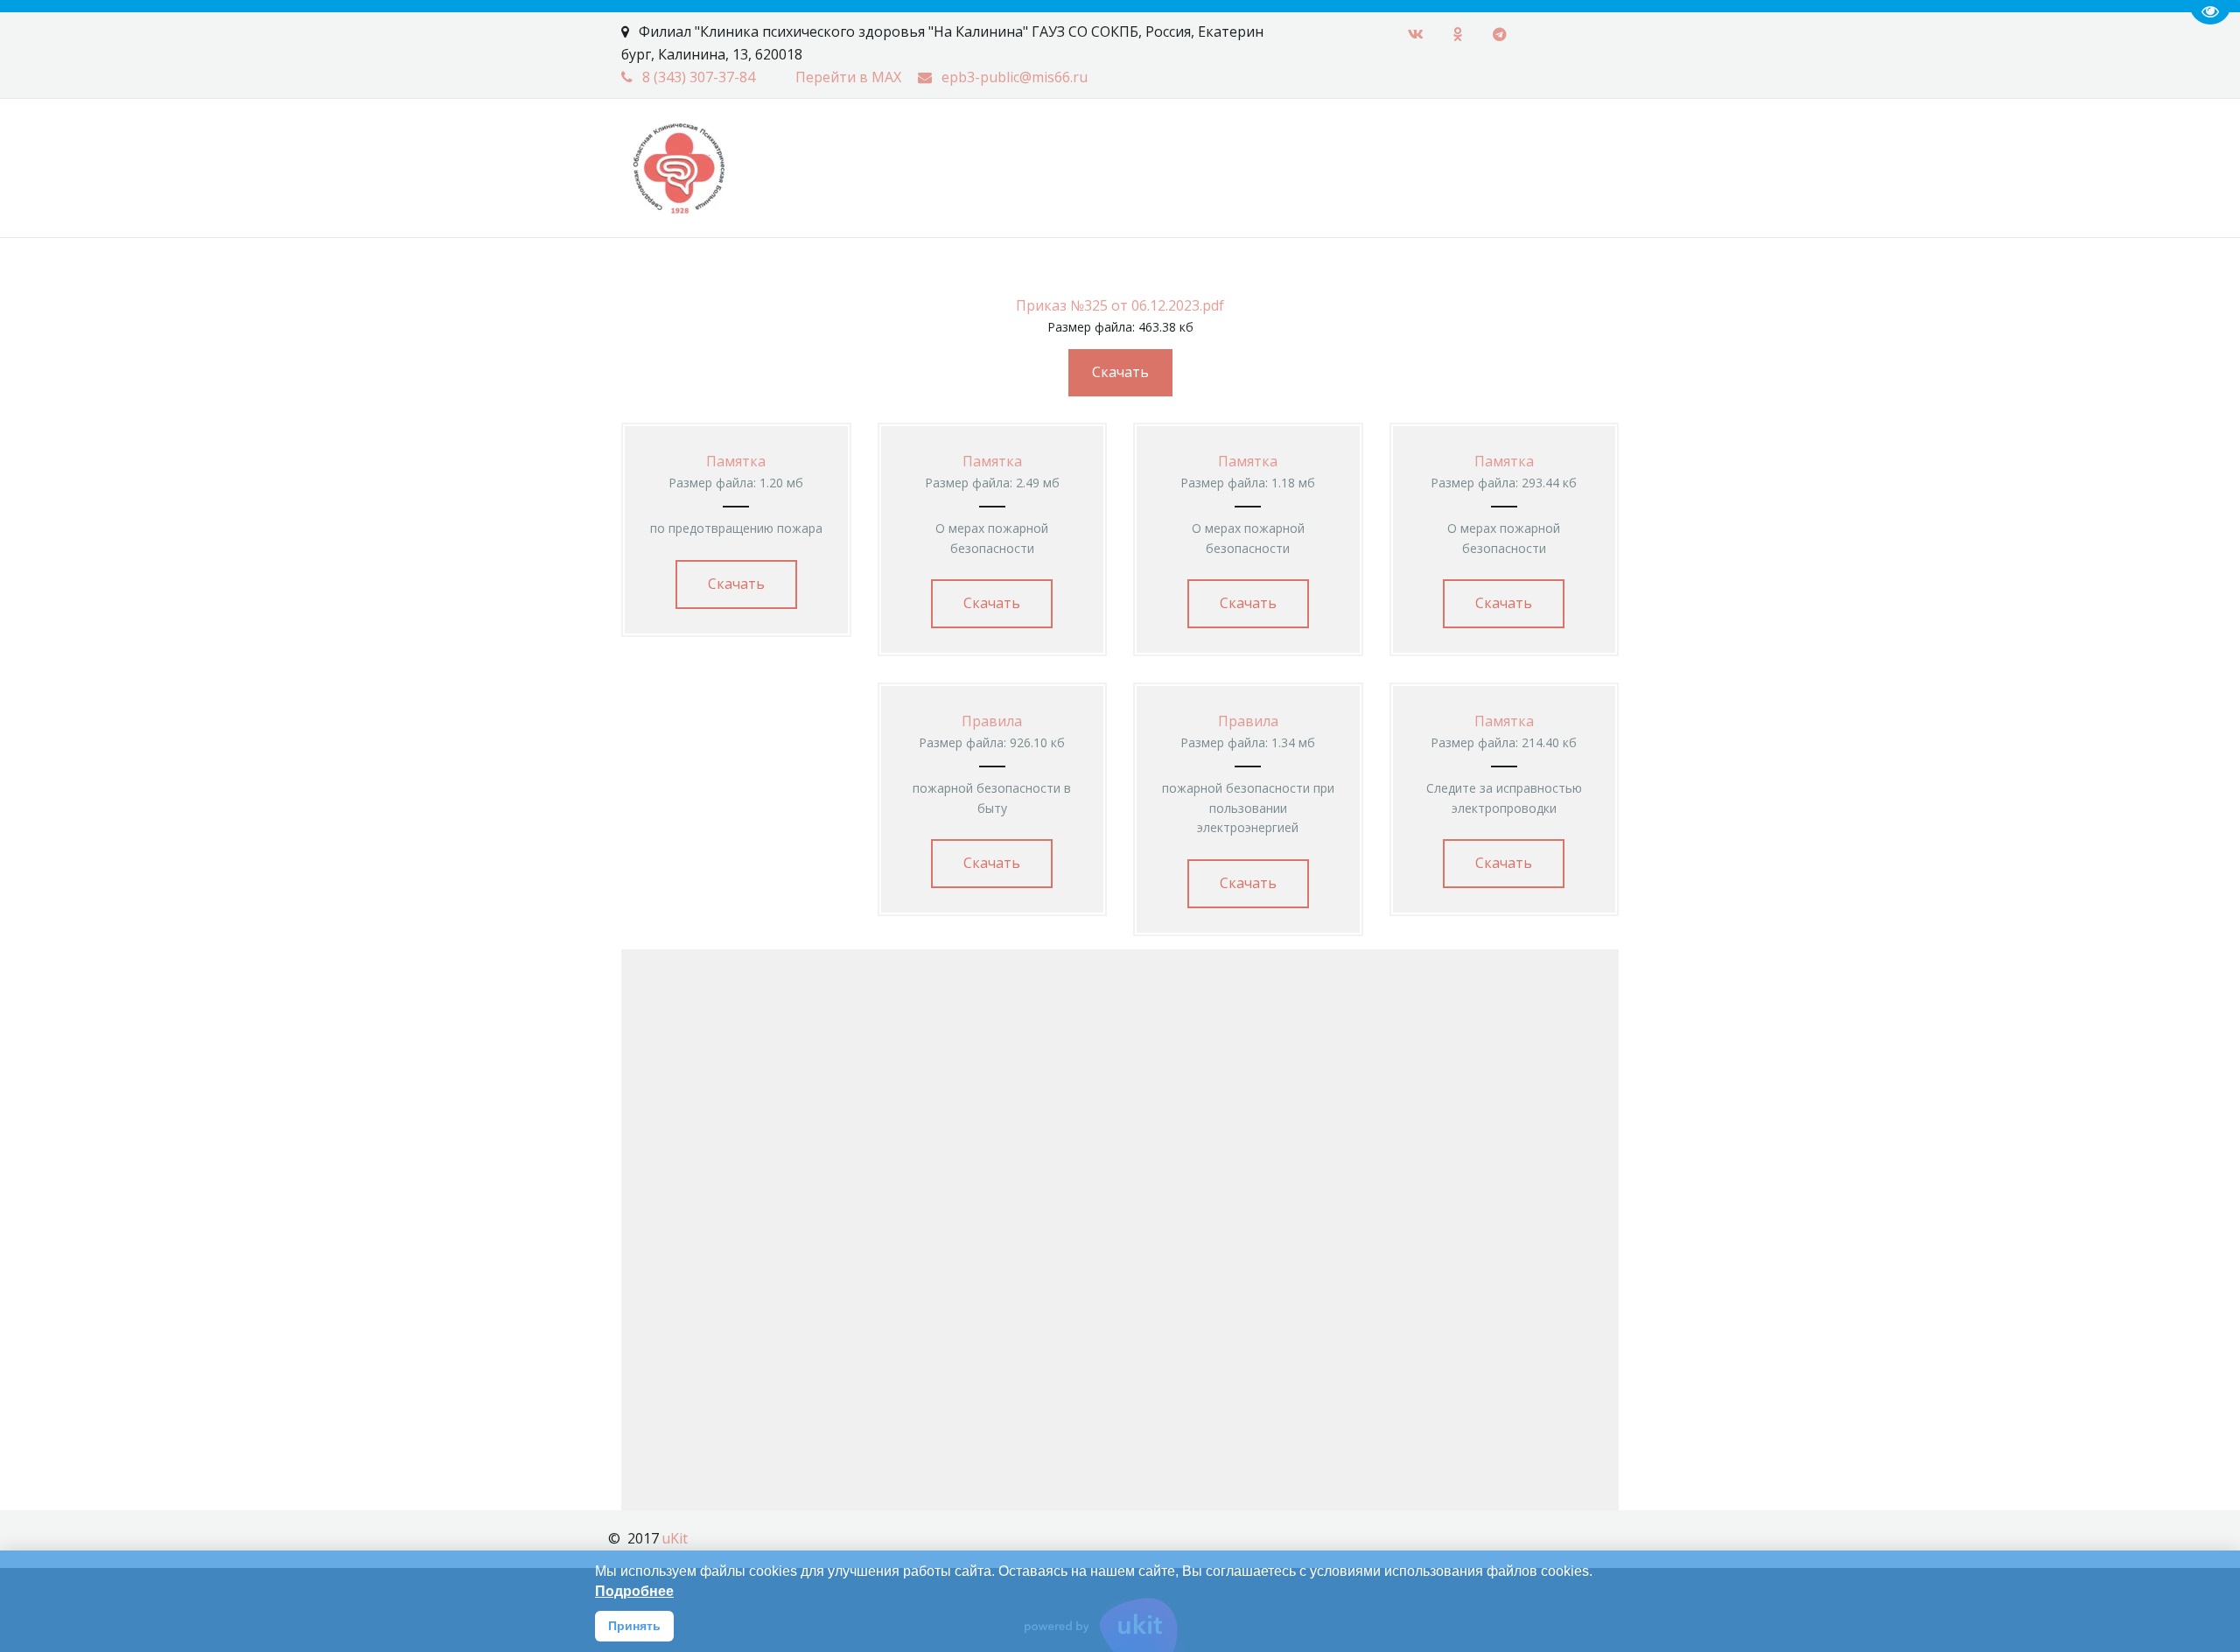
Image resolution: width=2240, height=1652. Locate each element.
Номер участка (299, 147)
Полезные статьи (714, 147)
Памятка (736, 461)
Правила (992, 721)
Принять (634, 1626)
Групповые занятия (1501, 147)
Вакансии (180, 147)
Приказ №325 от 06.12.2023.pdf (1120, 305)
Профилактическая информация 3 (502, 147)
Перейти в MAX (848, 77)
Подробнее (634, 1591)
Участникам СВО (1110, 147)
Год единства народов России (913, 147)
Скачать (1120, 372)
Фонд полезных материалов (1300, 147)
